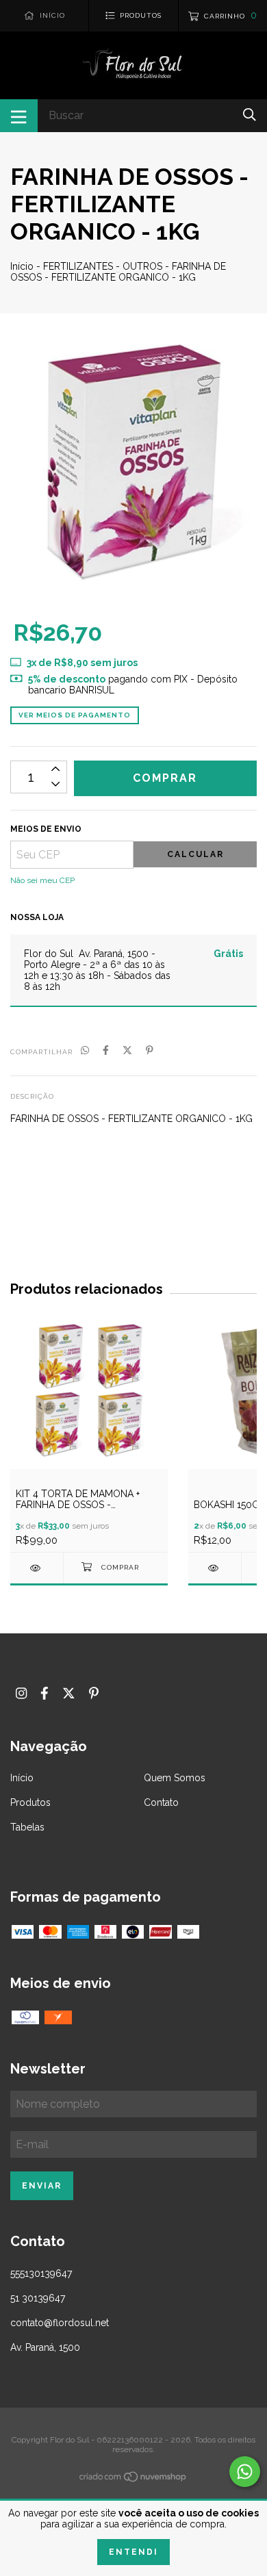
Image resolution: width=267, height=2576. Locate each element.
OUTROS (142, 266)
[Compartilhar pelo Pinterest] (150, 1051)
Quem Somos (175, 1778)
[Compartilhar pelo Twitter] (127, 1051)
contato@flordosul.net (60, 2323)
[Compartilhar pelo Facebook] (106, 1051)
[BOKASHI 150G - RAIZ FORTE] (215, 1568)
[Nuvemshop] (133, 2479)
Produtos (30, 1802)
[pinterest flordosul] (94, 1693)
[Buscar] (250, 115)
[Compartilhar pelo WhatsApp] (85, 1051)
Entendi (133, 2552)
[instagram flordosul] (21, 1693)
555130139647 (41, 2273)
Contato (161, 1802)
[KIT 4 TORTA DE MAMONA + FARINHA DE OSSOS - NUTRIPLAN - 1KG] (37, 1568)
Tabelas (27, 1827)
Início (22, 266)
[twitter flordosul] (69, 1693)
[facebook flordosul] (44, 1693)
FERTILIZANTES (78, 266)
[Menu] (19, 116)
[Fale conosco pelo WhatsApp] (245, 2472)
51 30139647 (38, 2298)
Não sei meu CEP (42, 880)
